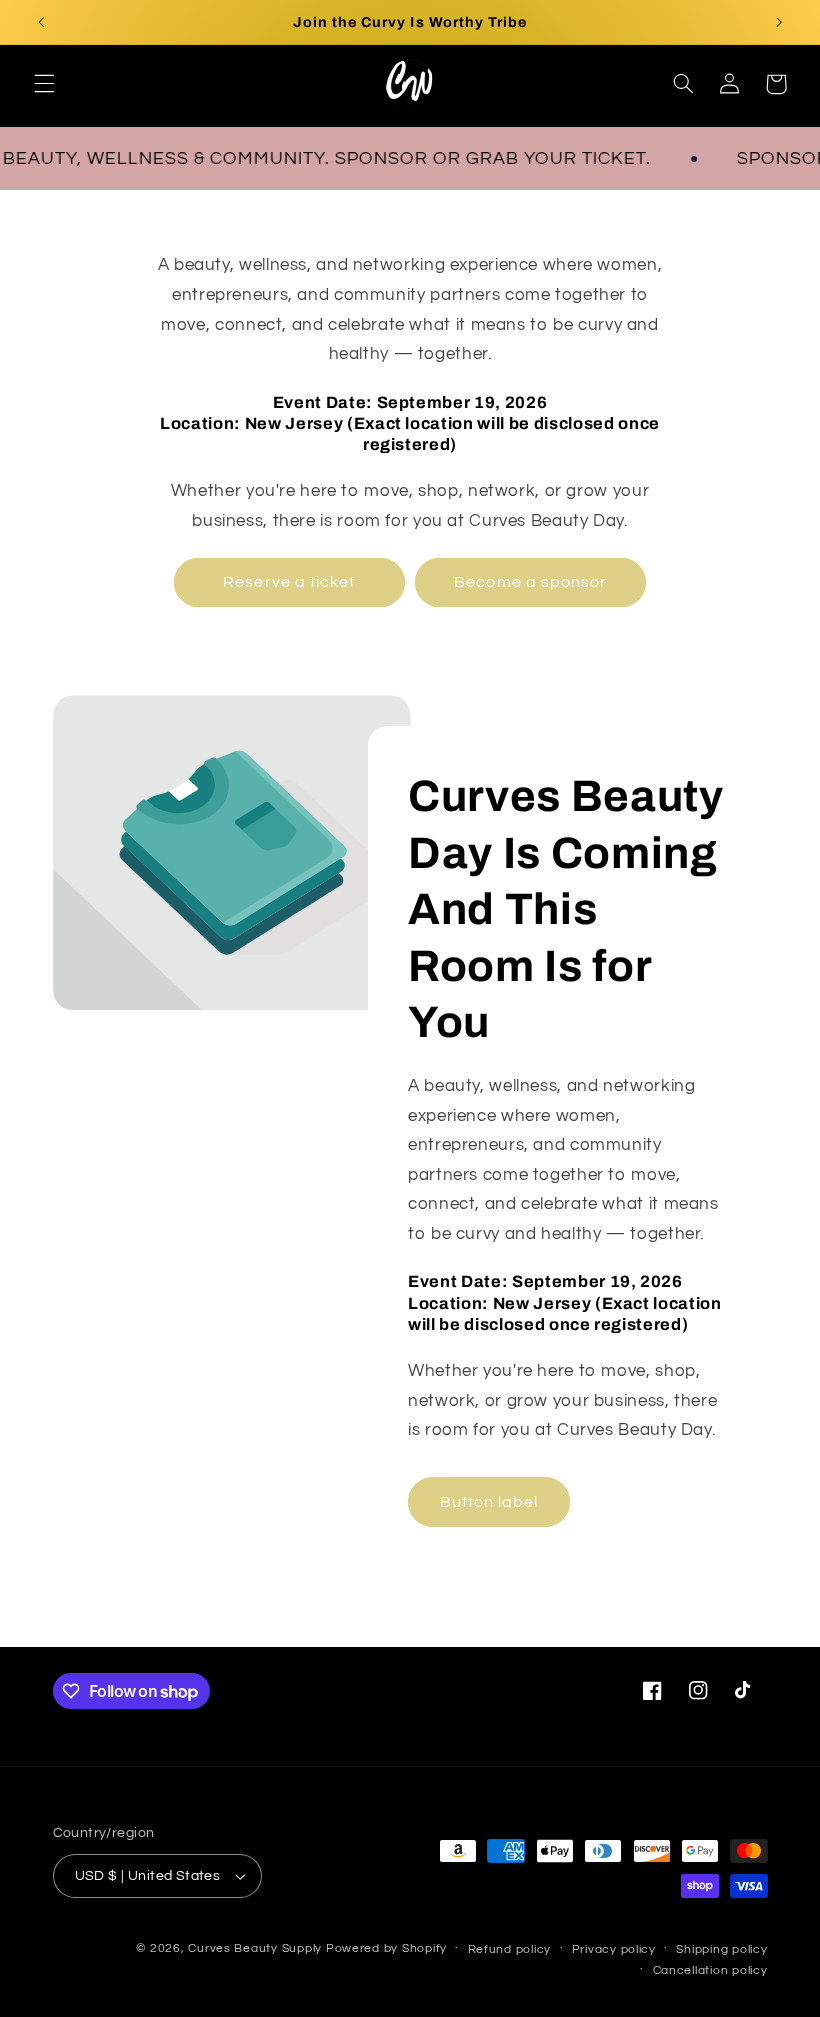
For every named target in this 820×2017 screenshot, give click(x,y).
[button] (44, 84)
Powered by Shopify (386, 1948)
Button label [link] (489, 1502)
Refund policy (510, 1949)
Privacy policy (614, 1949)
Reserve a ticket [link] (289, 582)
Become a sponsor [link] (530, 582)
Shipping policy (721, 1949)
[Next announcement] (779, 22)
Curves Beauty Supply (255, 1948)
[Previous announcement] (41, 22)
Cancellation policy (710, 1970)
